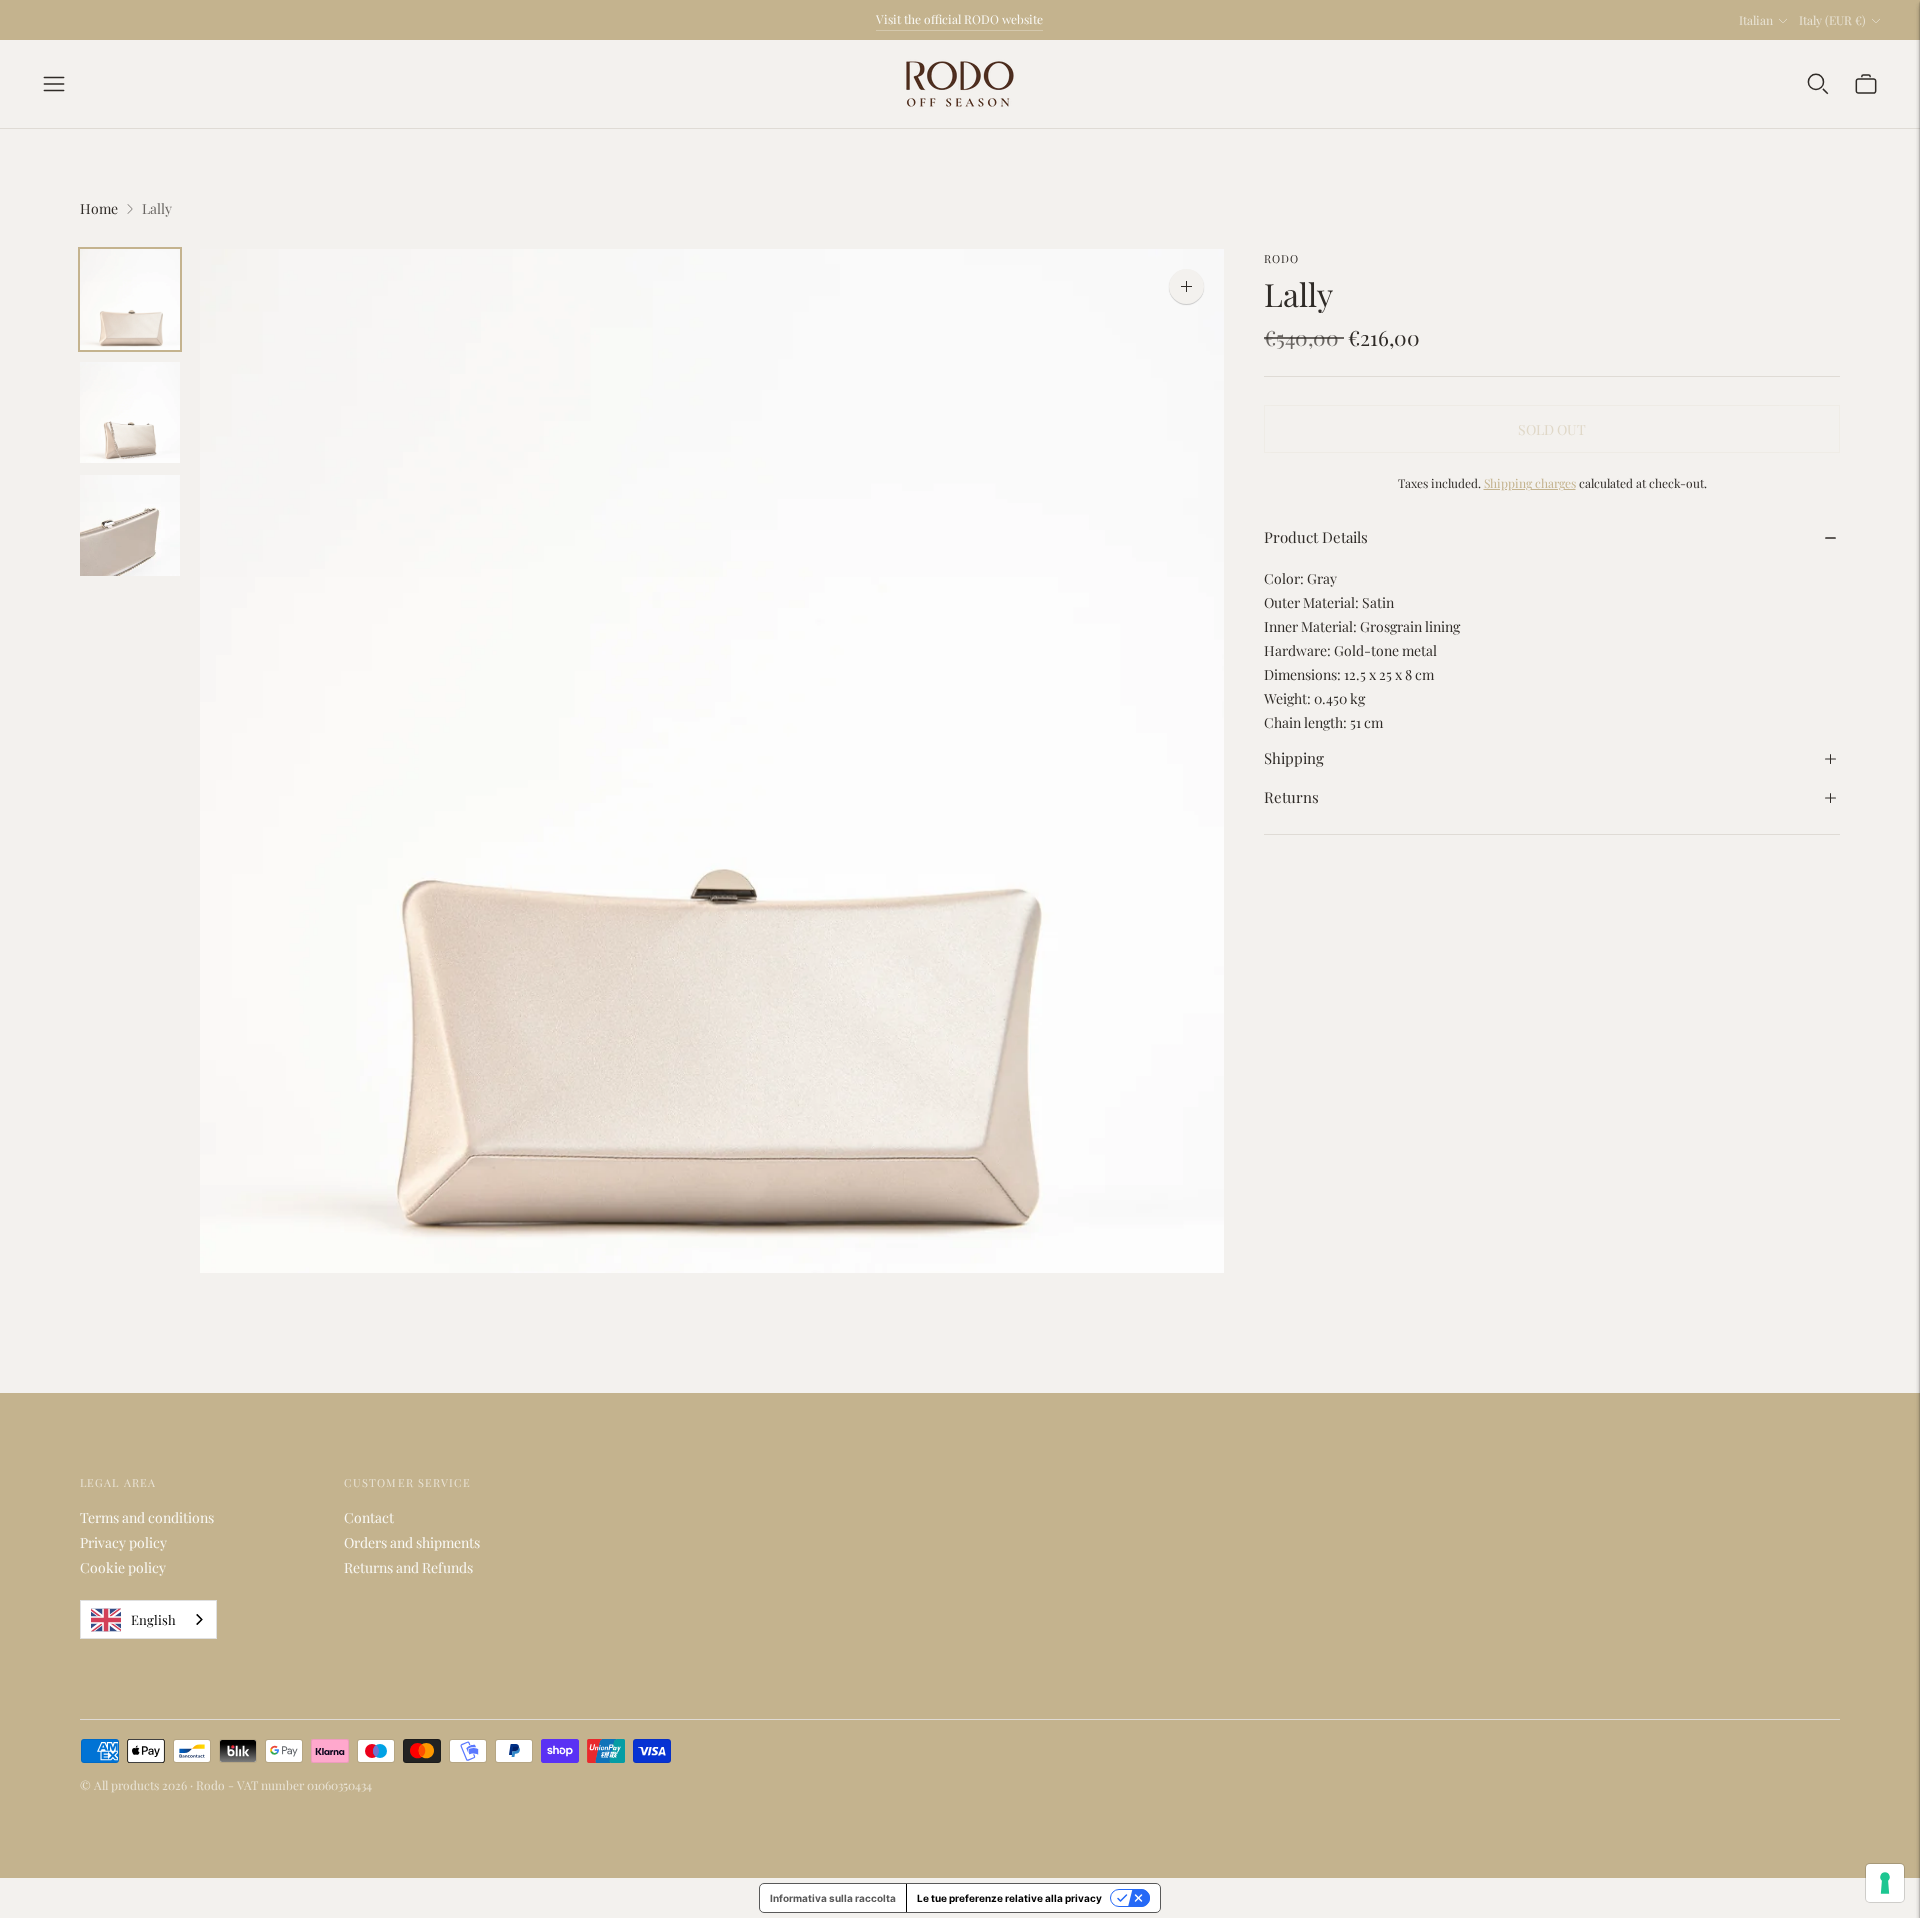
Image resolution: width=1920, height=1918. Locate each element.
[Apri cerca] (1818, 84)
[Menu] (54, 84)
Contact (369, 1517)
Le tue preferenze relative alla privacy (1009, 1898)
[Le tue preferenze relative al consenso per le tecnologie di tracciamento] (1885, 1883)
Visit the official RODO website (959, 19)
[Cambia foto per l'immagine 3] (130, 525)
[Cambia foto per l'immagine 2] (130, 412)
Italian (1756, 20)
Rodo (1281, 258)
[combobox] (148, 1619)
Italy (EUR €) (1832, 20)
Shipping (1294, 758)
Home (99, 208)
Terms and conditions (147, 1517)
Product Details (1316, 537)
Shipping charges (1530, 484)
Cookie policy (123, 1567)
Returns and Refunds (408, 1567)
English (153, 1619)
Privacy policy (123, 1542)
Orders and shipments (412, 1542)
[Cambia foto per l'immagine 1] (130, 299)
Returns (1291, 798)
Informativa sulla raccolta (833, 1898)
